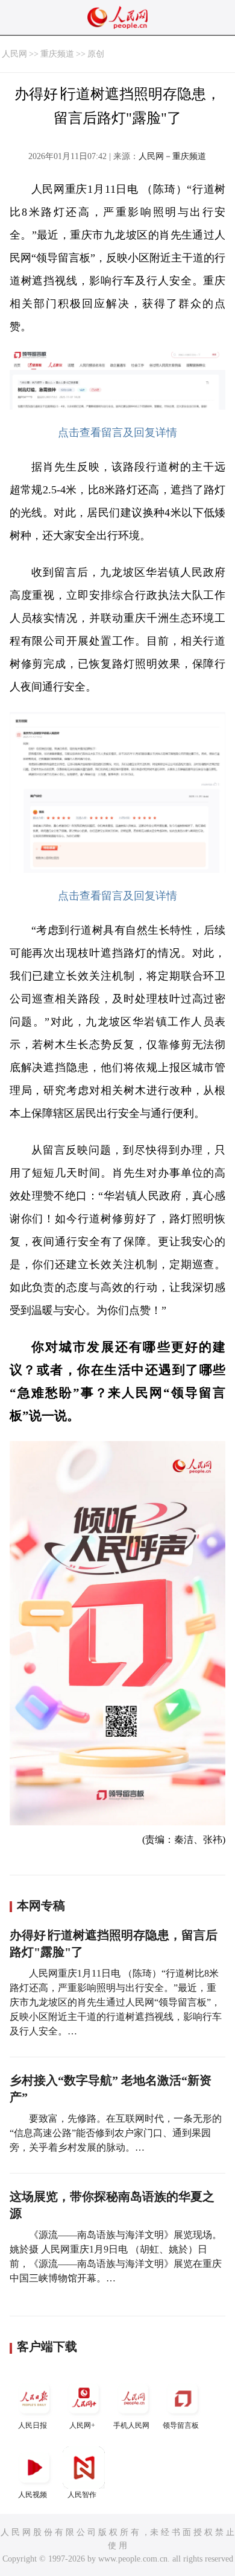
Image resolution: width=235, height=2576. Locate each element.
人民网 (14, 54)
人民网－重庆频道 (172, 156)
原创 (96, 54)
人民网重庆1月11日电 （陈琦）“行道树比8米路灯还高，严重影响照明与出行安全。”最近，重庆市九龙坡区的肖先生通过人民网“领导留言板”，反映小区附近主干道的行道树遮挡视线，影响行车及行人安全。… (116, 2002)
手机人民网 (131, 2425)
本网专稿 (41, 1905)
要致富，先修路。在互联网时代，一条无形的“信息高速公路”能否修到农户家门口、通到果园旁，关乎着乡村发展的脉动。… (116, 2133)
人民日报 (33, 2425)
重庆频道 (57, 54)
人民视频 (33, 2495)
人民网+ (82, 2425)
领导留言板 (181, 2425)
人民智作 (82, 2495)
